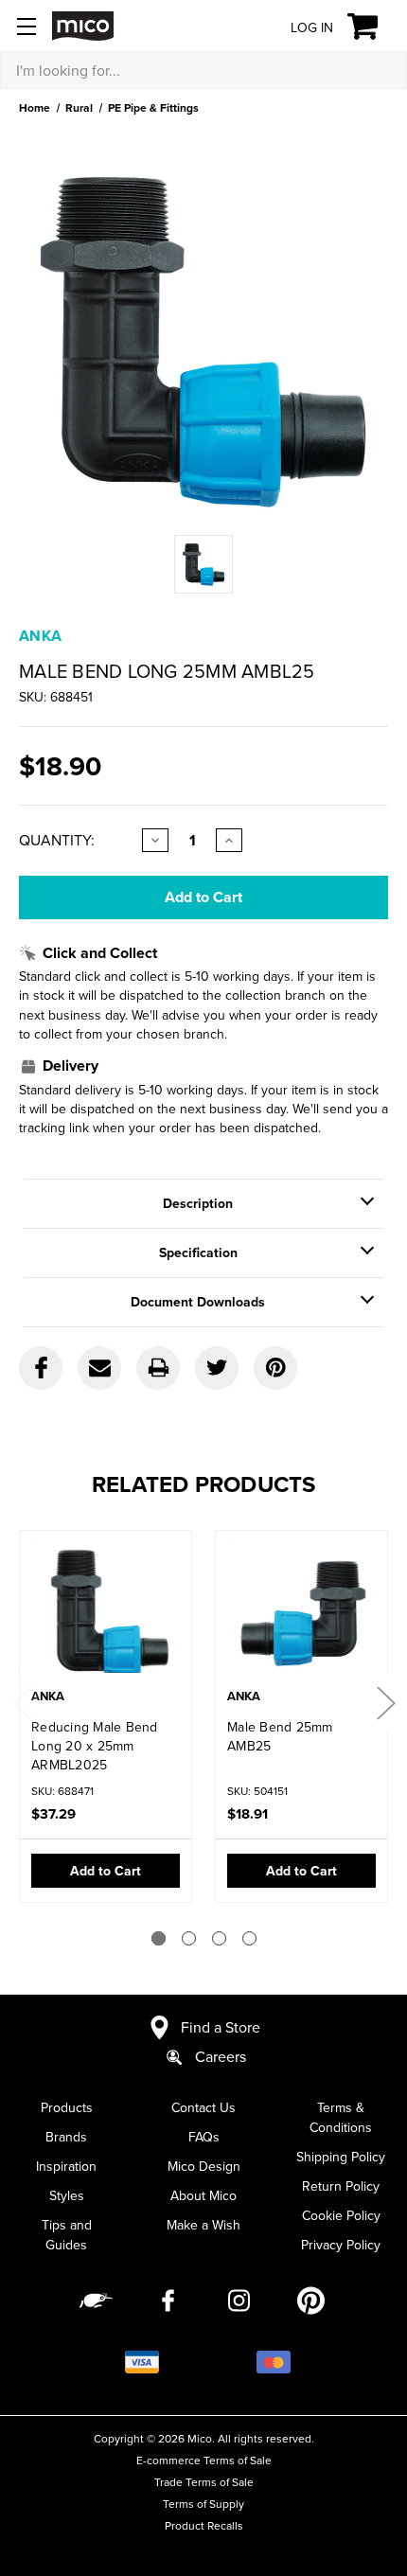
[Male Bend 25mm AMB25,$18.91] (301, 1611)
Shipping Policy (341, 2157)
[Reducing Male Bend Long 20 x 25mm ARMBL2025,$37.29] (106, 1611)
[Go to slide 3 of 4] (219, 1938)
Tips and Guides (67, 2235)
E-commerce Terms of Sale (204, 2460)
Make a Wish (203, 2225)
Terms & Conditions (341, 2117)
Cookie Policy (341, 2215)
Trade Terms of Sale (204, 2482)
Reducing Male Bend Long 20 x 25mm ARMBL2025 (95, 1746)
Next (385, 1703)
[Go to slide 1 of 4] (159, 1938)
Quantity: (57, 840)
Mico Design (204, 2166)
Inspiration (66, 2166)
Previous (22, 1703)
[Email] (99, 1368)
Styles (67, 2195)
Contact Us (203, 2107)
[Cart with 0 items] (373, 27)
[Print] (158, 1368)
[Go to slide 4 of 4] (249, 1938)
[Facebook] (41, 1368)
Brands (66, 2137)
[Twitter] (217, 1368)
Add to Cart (106, 1871)
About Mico (203, 2195)
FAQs (204, 2137)
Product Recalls (204, 2525)
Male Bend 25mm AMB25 (280, 1736)
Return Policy (341, 2186)
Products (67, 2107)
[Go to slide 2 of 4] (189, 1938)
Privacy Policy (341, 2245)
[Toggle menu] (26, 26)
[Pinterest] (275, 1368)
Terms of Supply (203, 2504)
